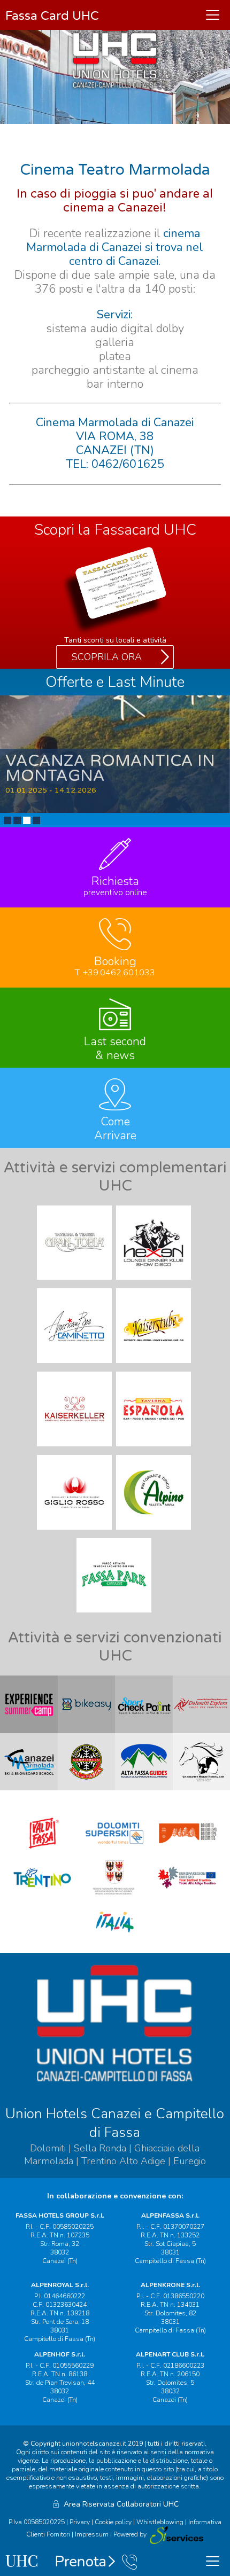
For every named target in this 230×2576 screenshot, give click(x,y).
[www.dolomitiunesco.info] (188, 1851)
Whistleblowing (160, 2522)
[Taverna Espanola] (155, 1449)
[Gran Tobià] (75, 1282)
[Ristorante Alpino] (155, 1532)
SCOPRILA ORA (107, 657)
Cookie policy (113, 2522)
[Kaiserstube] (155, 1366)
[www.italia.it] (115, 1940)
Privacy (80, 2522)
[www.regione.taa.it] (115, 1896)
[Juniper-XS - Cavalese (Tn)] (176, 2535)
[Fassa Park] (115, 1615)
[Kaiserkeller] (75, 1449)
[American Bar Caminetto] (75, 1366)
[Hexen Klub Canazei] (155, 1282)
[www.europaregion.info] (188, 1896)
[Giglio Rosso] (75, 1532)
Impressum (92, 2535)
